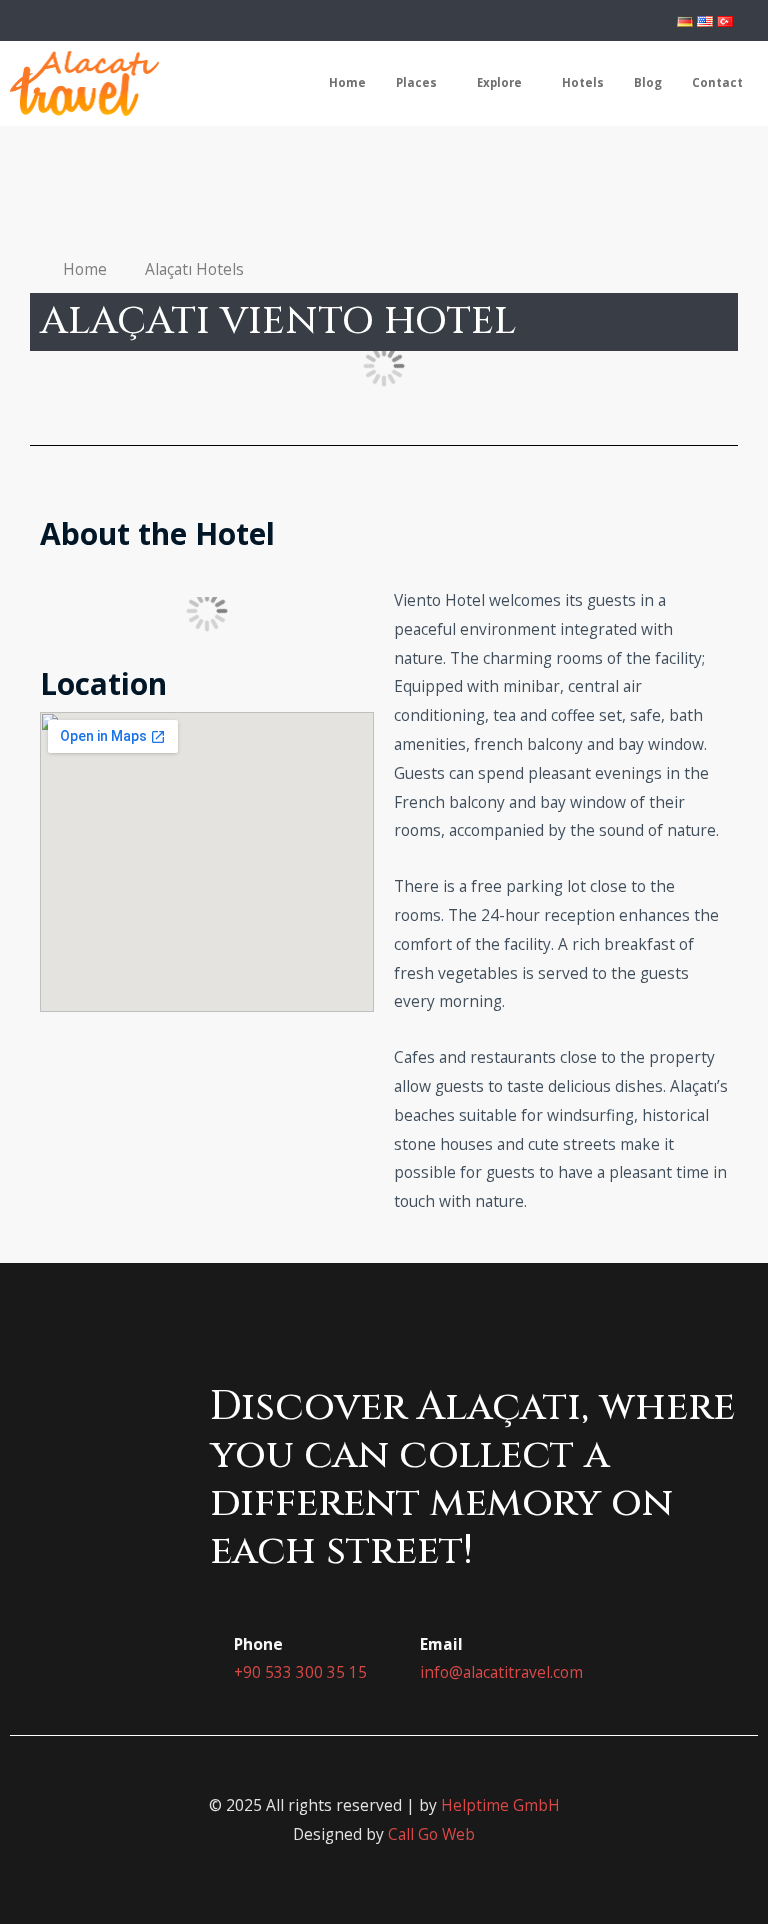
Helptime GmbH (500, 1805)
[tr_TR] (725, 20)
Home (347, 82)
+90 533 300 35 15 (300, 1672)
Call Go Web (431, 1834)
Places (416, 82)
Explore (499, 82)
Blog (648, 82)
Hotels (583, 82)
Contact (717, 82)
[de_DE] (685, 20)
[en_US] (705, 20)
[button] (49, 365)
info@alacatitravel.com (501, 1672)
